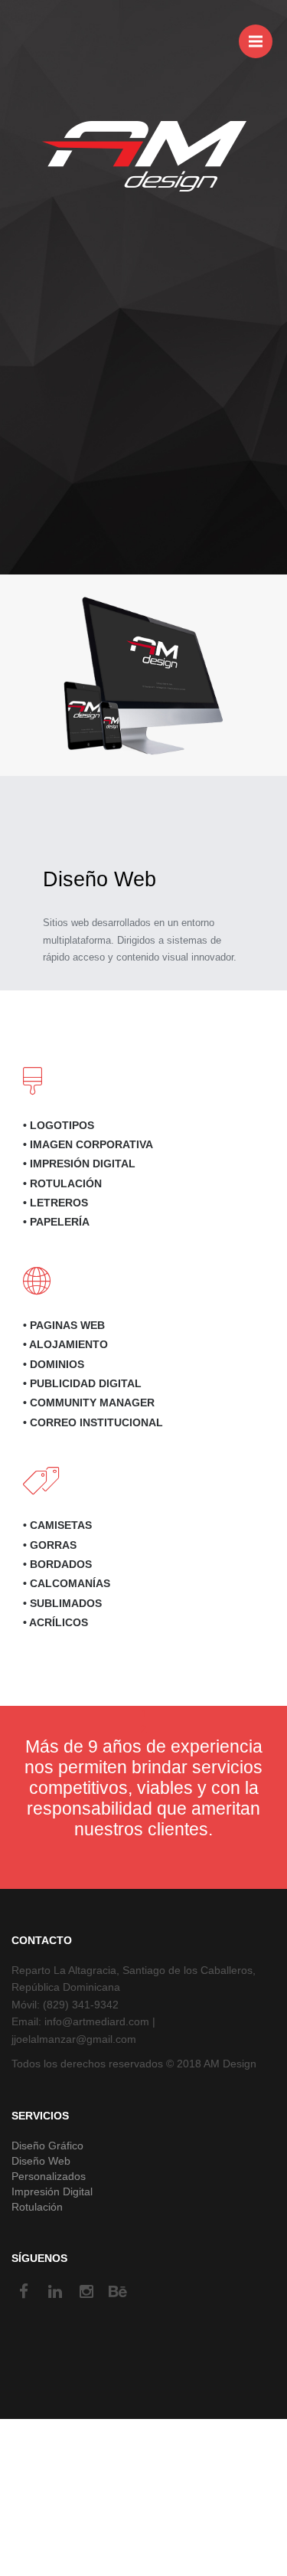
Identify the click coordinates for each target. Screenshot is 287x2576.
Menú (256, 41)
